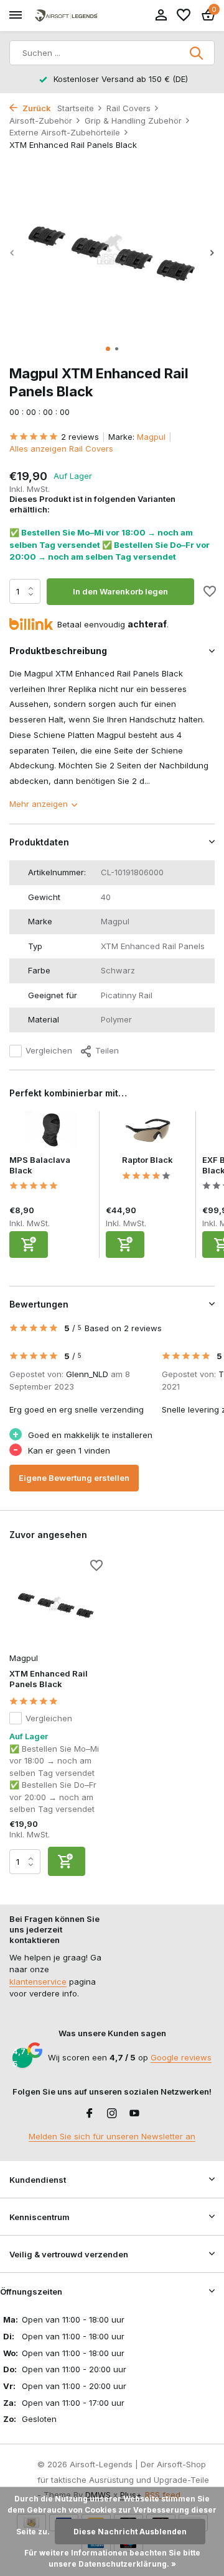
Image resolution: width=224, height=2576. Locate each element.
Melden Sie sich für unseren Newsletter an (112, 2136)
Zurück (36, 108)
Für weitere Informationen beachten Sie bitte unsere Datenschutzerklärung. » (112, 2558)
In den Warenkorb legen (120, 591)
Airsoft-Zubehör (41, 121)
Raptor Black (147, 1160)
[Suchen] (197, 53)
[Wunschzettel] (184, 16)
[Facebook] (90, 2114)
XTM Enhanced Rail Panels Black (49, 1679)
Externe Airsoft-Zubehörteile (65, 132)
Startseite (76, 108)
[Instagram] (112, 2114)
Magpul (151, 437)
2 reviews (80, 437)
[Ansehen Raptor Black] (148, 1133)
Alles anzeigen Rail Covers (61, 448)
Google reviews (181, 2057)
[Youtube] (134, 2114)
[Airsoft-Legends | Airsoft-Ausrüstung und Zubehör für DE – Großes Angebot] (66, 16)
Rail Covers (128, 108)
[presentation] (12, 253)
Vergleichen (49, 1050)
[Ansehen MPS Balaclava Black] (51, 1133)
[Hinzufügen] (29, 1245)
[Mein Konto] (161, 16)
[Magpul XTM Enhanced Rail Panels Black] (56, 1604)
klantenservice (38, 1982)
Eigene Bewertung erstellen (74, 1478)
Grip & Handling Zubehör (133, 121)
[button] (108, 349)
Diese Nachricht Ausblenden (130, 2532)
